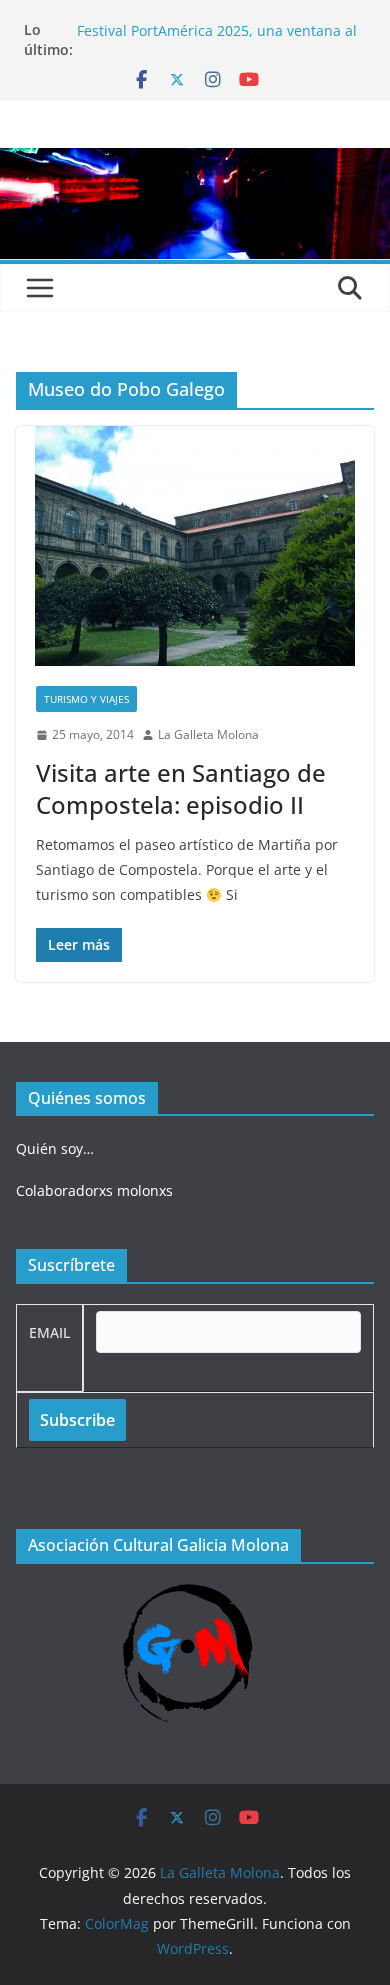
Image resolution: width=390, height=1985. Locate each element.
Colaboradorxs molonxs (94, 1190)
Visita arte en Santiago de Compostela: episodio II (181, 788)
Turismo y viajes (86, 699)
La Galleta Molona (208, 734)
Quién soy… (55, 1148)
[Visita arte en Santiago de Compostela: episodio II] (195, 546)
